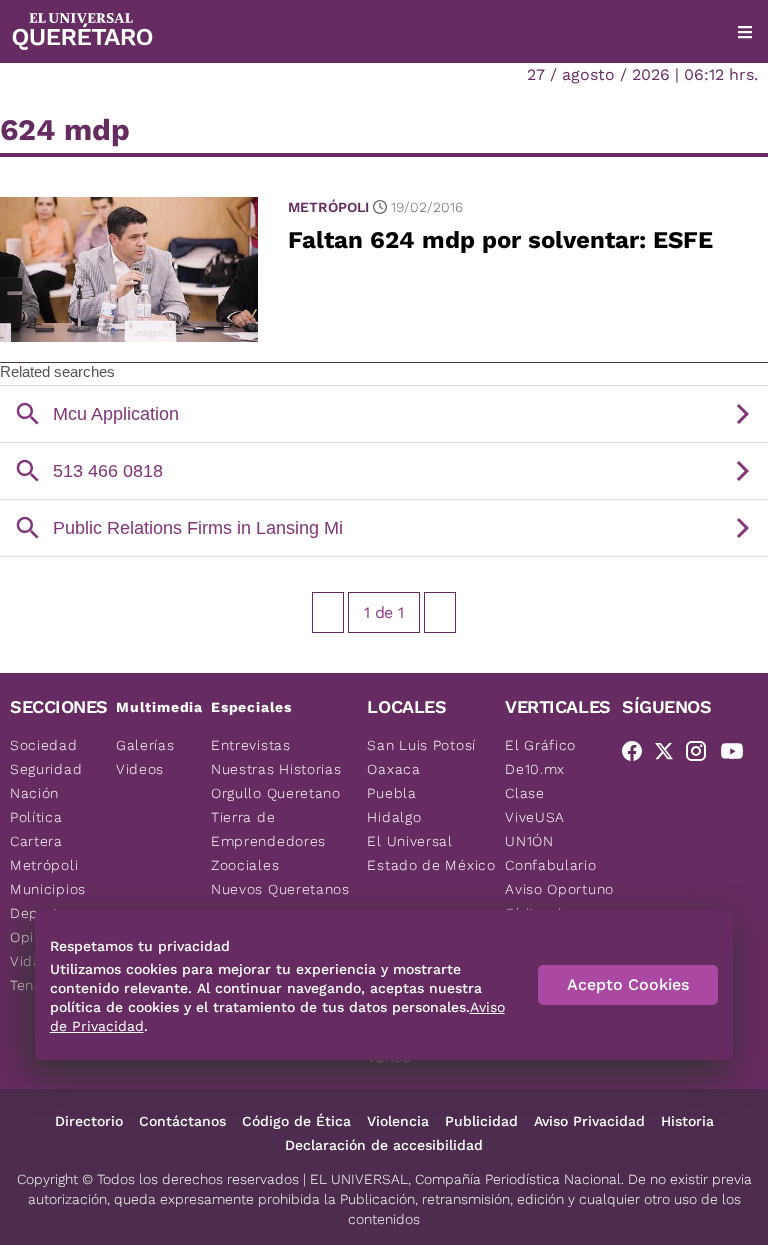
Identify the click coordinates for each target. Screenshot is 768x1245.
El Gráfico (540, 745)
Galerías (145, 745)
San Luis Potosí (421, 745)
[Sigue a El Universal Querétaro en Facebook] (638, 755)
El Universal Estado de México (431, 853)
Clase (525, 793)
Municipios (48, 889)
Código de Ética (296, 1121)
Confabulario (550, 865)
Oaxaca (393, 769)
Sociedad (44, 745)
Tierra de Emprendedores (268, 829)
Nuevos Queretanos (280, 889)
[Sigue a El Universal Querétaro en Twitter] (670, 755)
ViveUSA (535, 817)
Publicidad (481, 1121)
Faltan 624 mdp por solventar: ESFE (500, 240)
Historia (687, 1121)
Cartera (36, 841)
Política (36, 817)
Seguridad (46, 769)
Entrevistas (251, 745)
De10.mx (535, 769)
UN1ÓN (529, 841)
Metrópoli (328, 207)
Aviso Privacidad (589, 1121)
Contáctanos (182, 1121)
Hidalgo (394, 817)
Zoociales (245, 865)
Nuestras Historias (276, 769)
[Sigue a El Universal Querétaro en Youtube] (738, 755)
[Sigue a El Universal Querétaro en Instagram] (702, 755)
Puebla (391, 793)
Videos (140, 769)
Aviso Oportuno (559, 889)
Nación (34, 793)
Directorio (89, 1121)
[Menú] (745, 32)
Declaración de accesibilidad (384, 1145)
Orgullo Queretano (276, 793)
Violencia (398, 1121)
